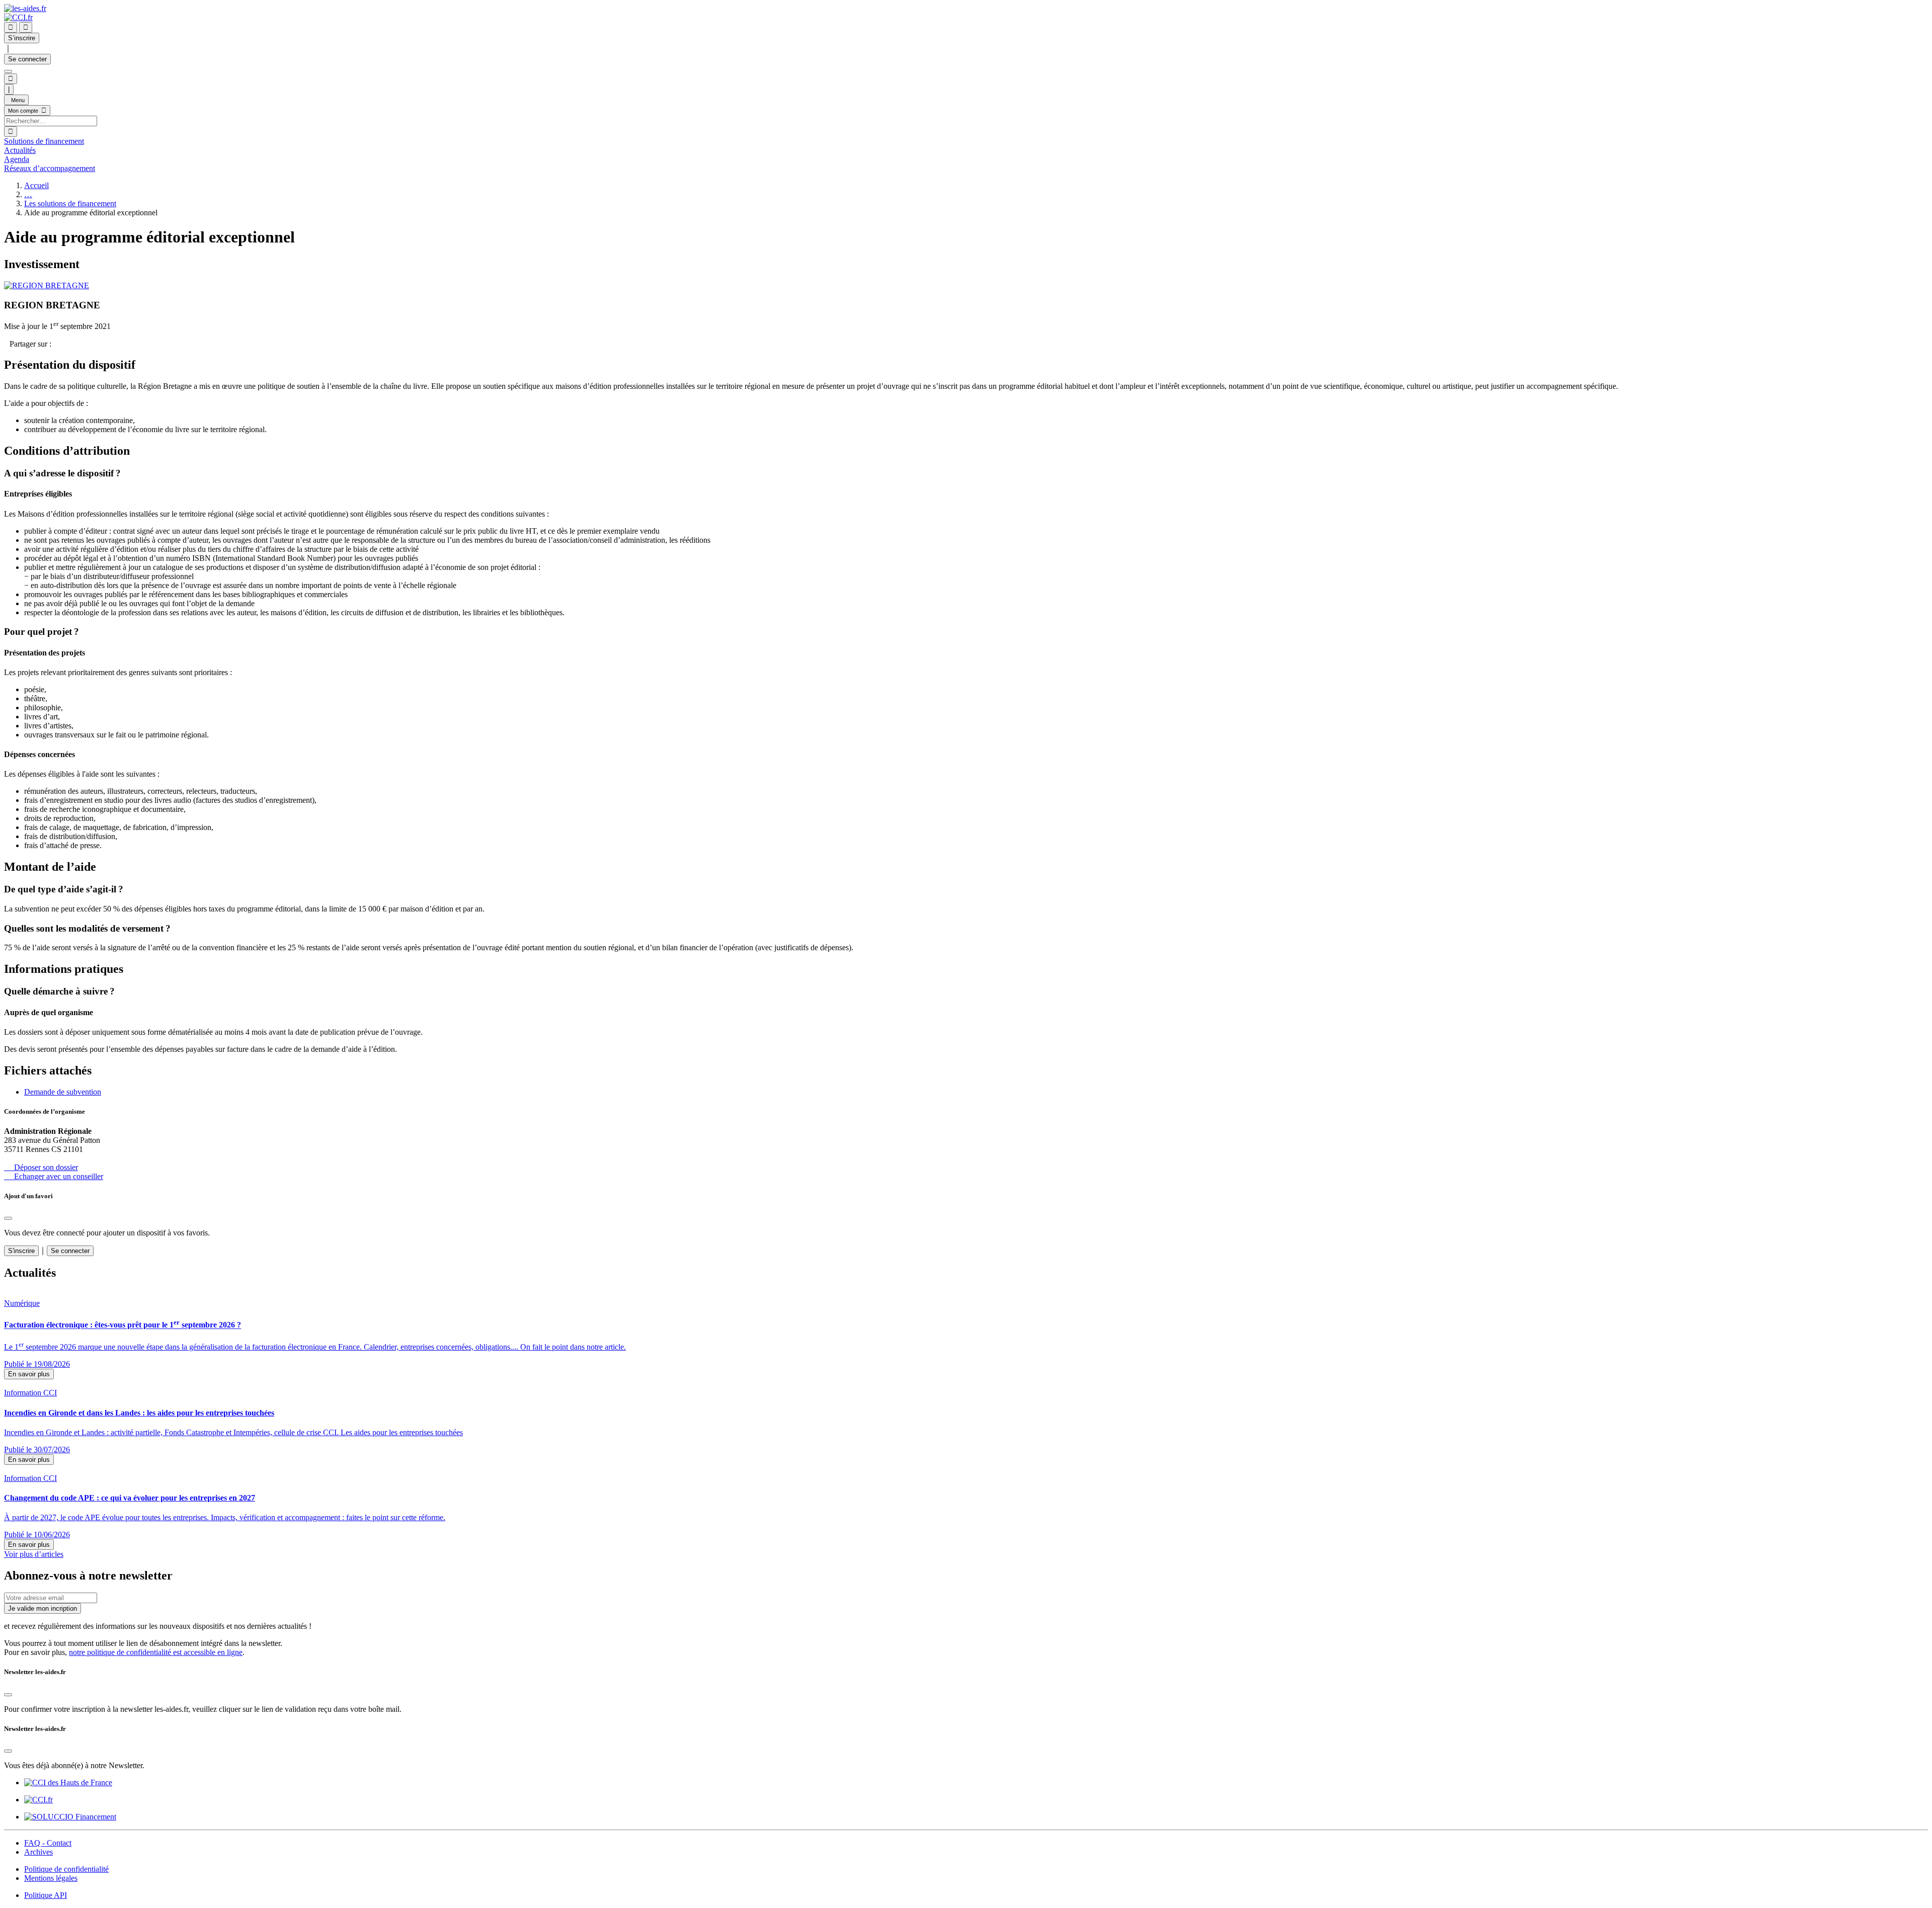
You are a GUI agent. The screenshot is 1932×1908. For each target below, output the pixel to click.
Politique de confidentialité (66, 1869)
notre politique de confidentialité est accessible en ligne (156, 1652)
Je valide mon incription (43, 1608)
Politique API (46, 1895)
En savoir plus (29, 1374)
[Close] (8, 1218)
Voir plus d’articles (34, 1554)
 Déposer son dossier (41, 1167)
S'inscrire (21, 1251)
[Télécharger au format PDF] (7, 344)
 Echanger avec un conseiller (54, 1176)
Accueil (36, 185)
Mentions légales (51, 1878)
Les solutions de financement (70, 203)
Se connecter (27, 59)
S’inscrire (22, 38)
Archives (38, 1852)
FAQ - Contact (48, 1843)
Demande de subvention (63, 1092)
